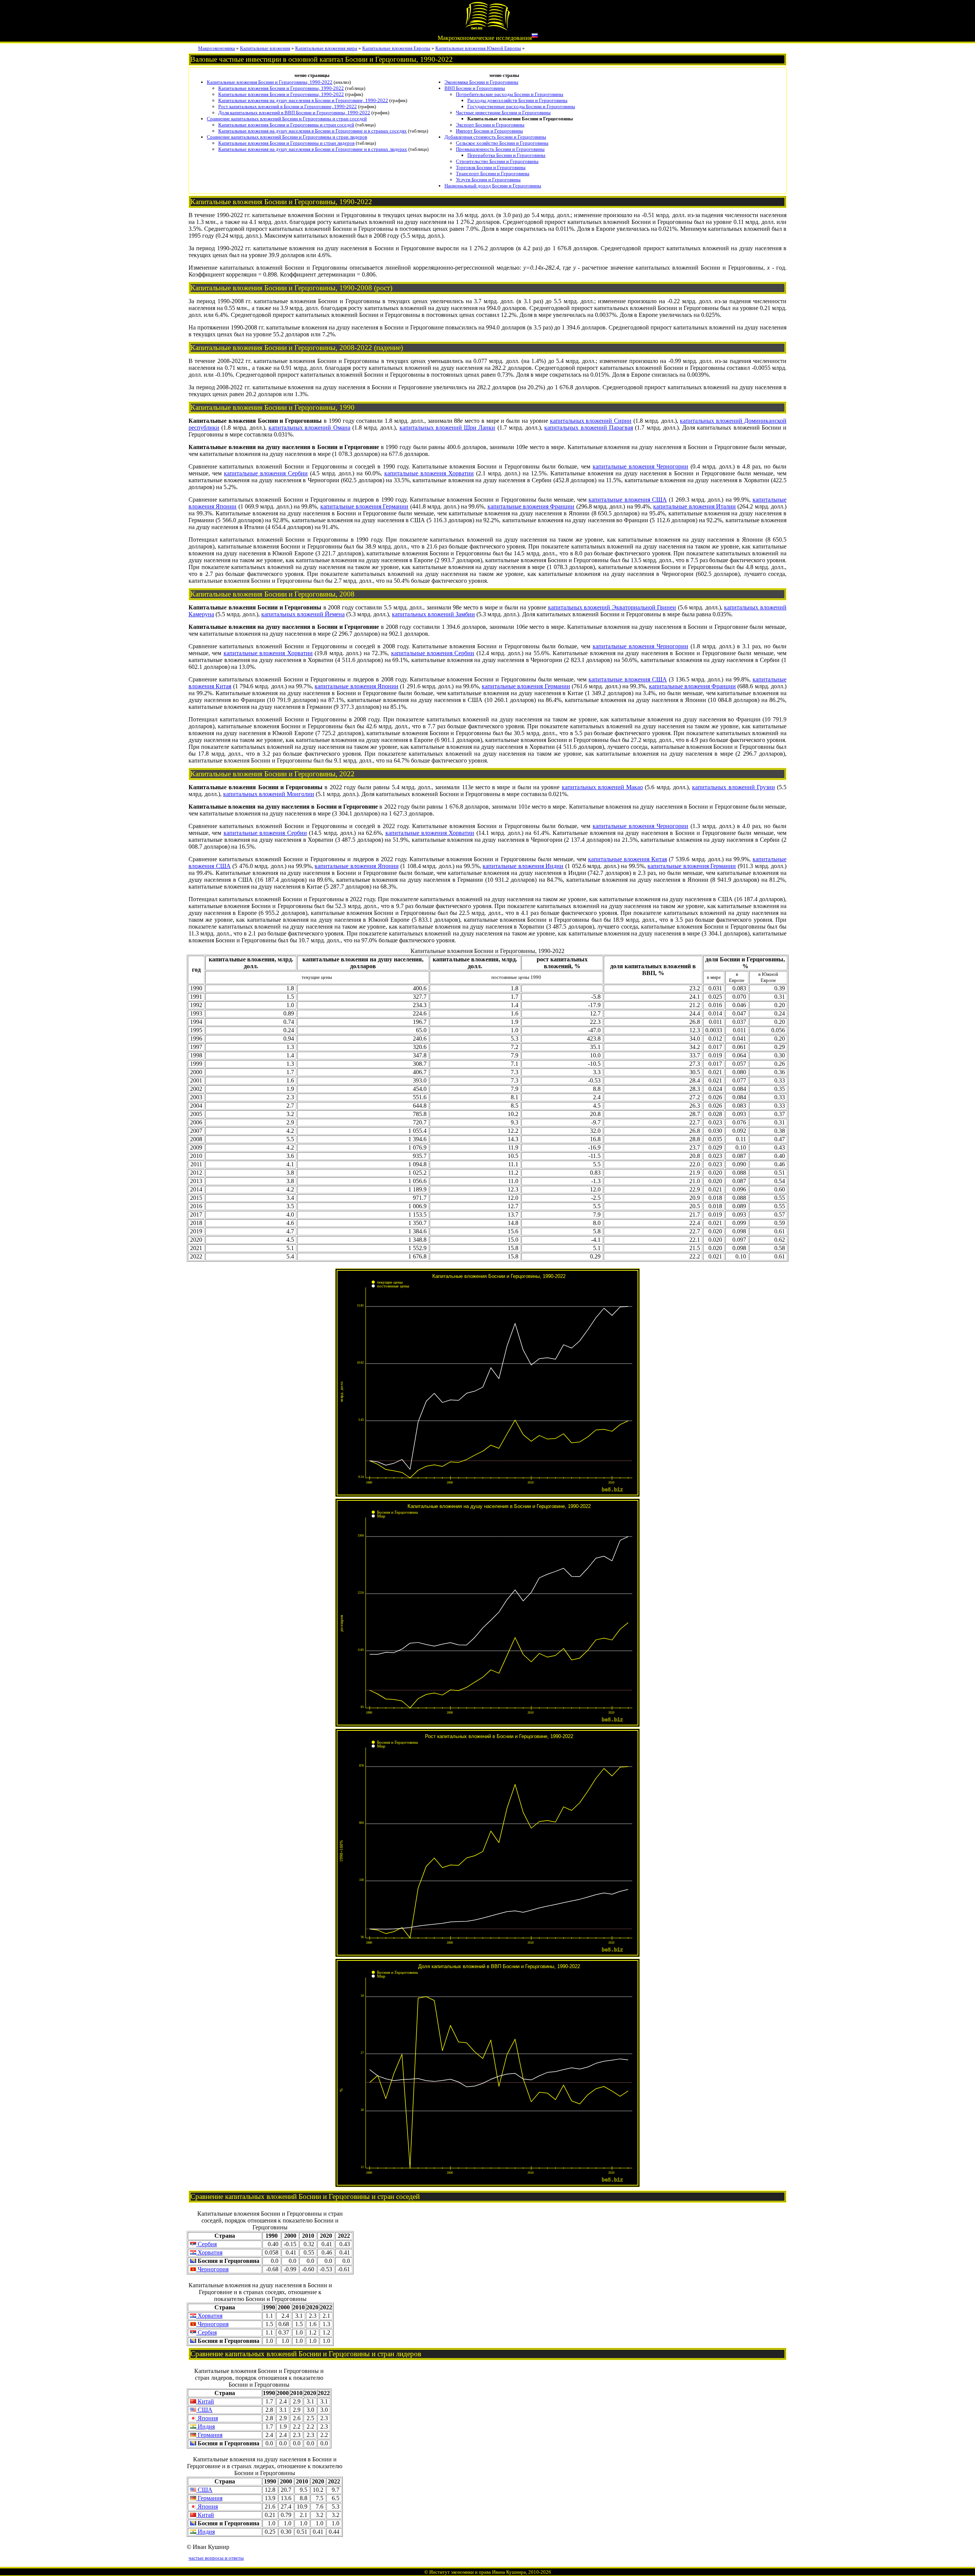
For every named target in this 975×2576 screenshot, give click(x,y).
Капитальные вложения (265, 48)
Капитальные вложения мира (326, 48)
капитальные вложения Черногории (640, 466)
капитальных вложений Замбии (433, 614)
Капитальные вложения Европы (396, 48)
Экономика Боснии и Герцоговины (481, 82)
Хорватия (209, 2252)
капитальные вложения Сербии (266, 473)
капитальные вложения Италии (694, 506)
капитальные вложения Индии (523, 866)
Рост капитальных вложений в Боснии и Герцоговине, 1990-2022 (288, 106)
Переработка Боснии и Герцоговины (506, 155)
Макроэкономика (217, 48)
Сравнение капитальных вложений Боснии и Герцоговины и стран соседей (287, 119)
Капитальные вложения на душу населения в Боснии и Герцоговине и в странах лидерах (313, 149)
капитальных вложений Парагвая (589, 428)
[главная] (487, 29)
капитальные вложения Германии (364, 506)
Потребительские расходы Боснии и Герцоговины (510, 94)
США (204, 2410)
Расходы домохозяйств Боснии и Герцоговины (517, 100)
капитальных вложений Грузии (734, 787)
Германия (209, 2435)
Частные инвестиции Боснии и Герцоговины (503, 113)
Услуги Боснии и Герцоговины (488, 180)
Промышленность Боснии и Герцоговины (500, 149)
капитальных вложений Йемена (303, 614)
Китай (205, 2401)
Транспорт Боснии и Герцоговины (493, 173)
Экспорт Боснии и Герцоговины (490, 125)
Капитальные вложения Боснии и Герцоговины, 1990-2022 (270, 82)
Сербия (206, 2244)
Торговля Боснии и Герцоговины (491, 167)
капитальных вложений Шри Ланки (448, 428)
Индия (205, 2426)
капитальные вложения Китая (627, 859)
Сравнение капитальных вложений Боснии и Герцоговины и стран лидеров (287, 137)
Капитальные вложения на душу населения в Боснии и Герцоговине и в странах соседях (312, 131)
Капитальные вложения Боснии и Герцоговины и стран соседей (286, 125)
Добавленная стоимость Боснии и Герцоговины (495, 137)
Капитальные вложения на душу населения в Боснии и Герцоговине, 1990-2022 (303, 100)
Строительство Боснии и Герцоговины (497, 161)
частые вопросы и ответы (216, 2558)
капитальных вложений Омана (309, 428)
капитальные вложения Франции (531, 506)
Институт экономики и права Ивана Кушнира (478, 2572)
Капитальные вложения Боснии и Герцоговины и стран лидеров (286, 143)
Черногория (212, 2269)
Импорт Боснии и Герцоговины (489, 131)
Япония (207, 2418)
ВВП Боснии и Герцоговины (475, 88)
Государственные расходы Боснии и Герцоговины (521, 106)
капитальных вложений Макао (603, 787)
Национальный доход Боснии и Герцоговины (493, 186)
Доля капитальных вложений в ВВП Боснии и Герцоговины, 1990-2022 (294, 113)
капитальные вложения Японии (356, 686)
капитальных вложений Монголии (269, 794)
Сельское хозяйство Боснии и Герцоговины (502, 143)
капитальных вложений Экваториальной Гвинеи (612, 607)
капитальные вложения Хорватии (429, 473)
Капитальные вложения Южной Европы (478, 48)
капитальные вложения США (627, 500)
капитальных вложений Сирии (591, 421)
